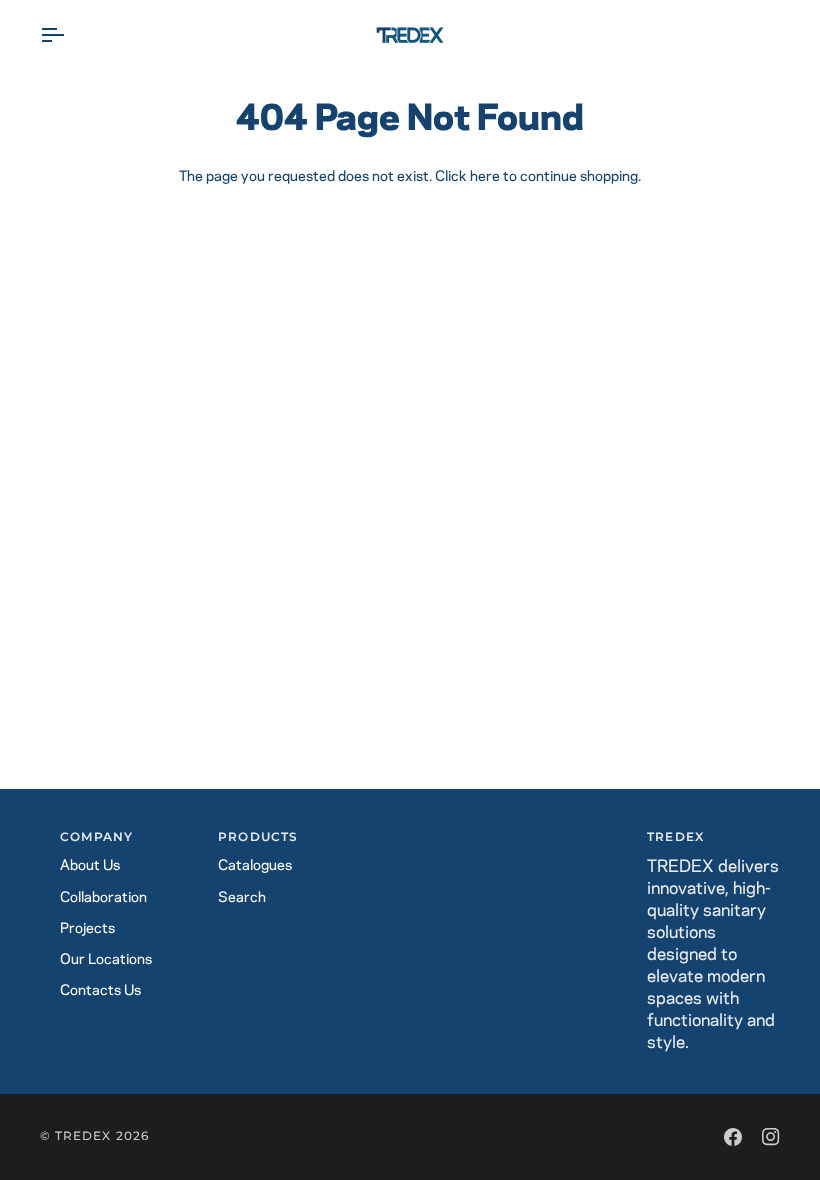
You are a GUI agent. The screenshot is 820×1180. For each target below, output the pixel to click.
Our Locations (106, 960)
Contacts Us (100, 991)
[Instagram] (771, 1137)
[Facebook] (733, 1137)
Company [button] (96, 837)
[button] (410, 834)
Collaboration (103, 898)
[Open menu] (70, 35)
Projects (87, 929)
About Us (90, 866)
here (485, 177)
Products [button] (258, 837)
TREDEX (83, 1136)
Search (242, 898)
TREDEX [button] (675, 837)
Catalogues (255, 866)
